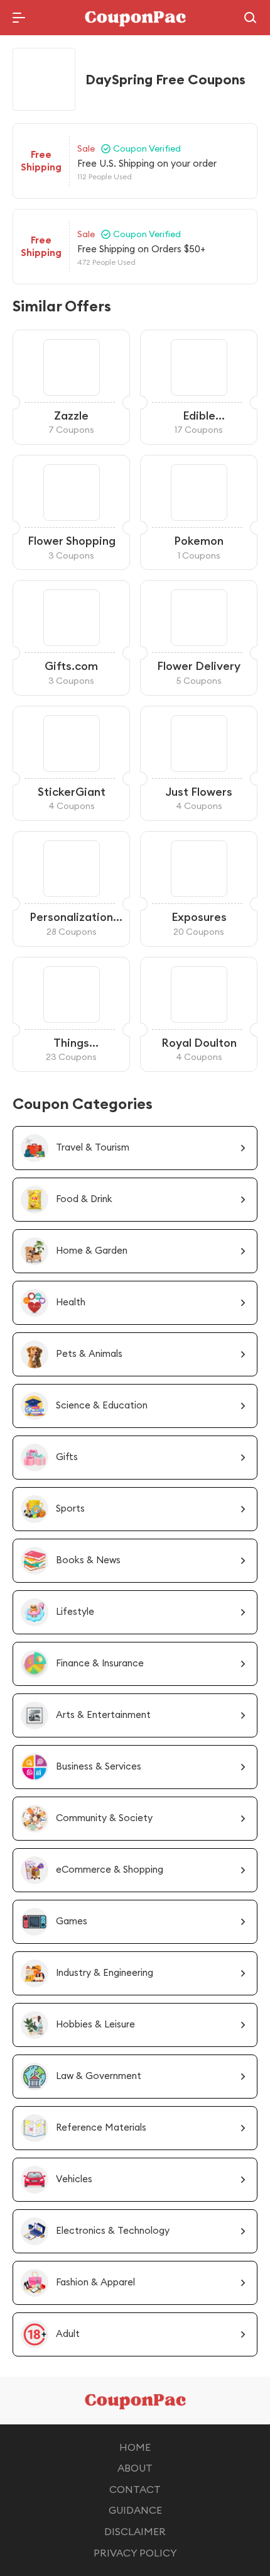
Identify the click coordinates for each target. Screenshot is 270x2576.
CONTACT (135, 2489)
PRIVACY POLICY (135, 2553)
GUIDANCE (135, 2510)
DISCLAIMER (135, 2531)
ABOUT (135, 2468)
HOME (135, 2447)
